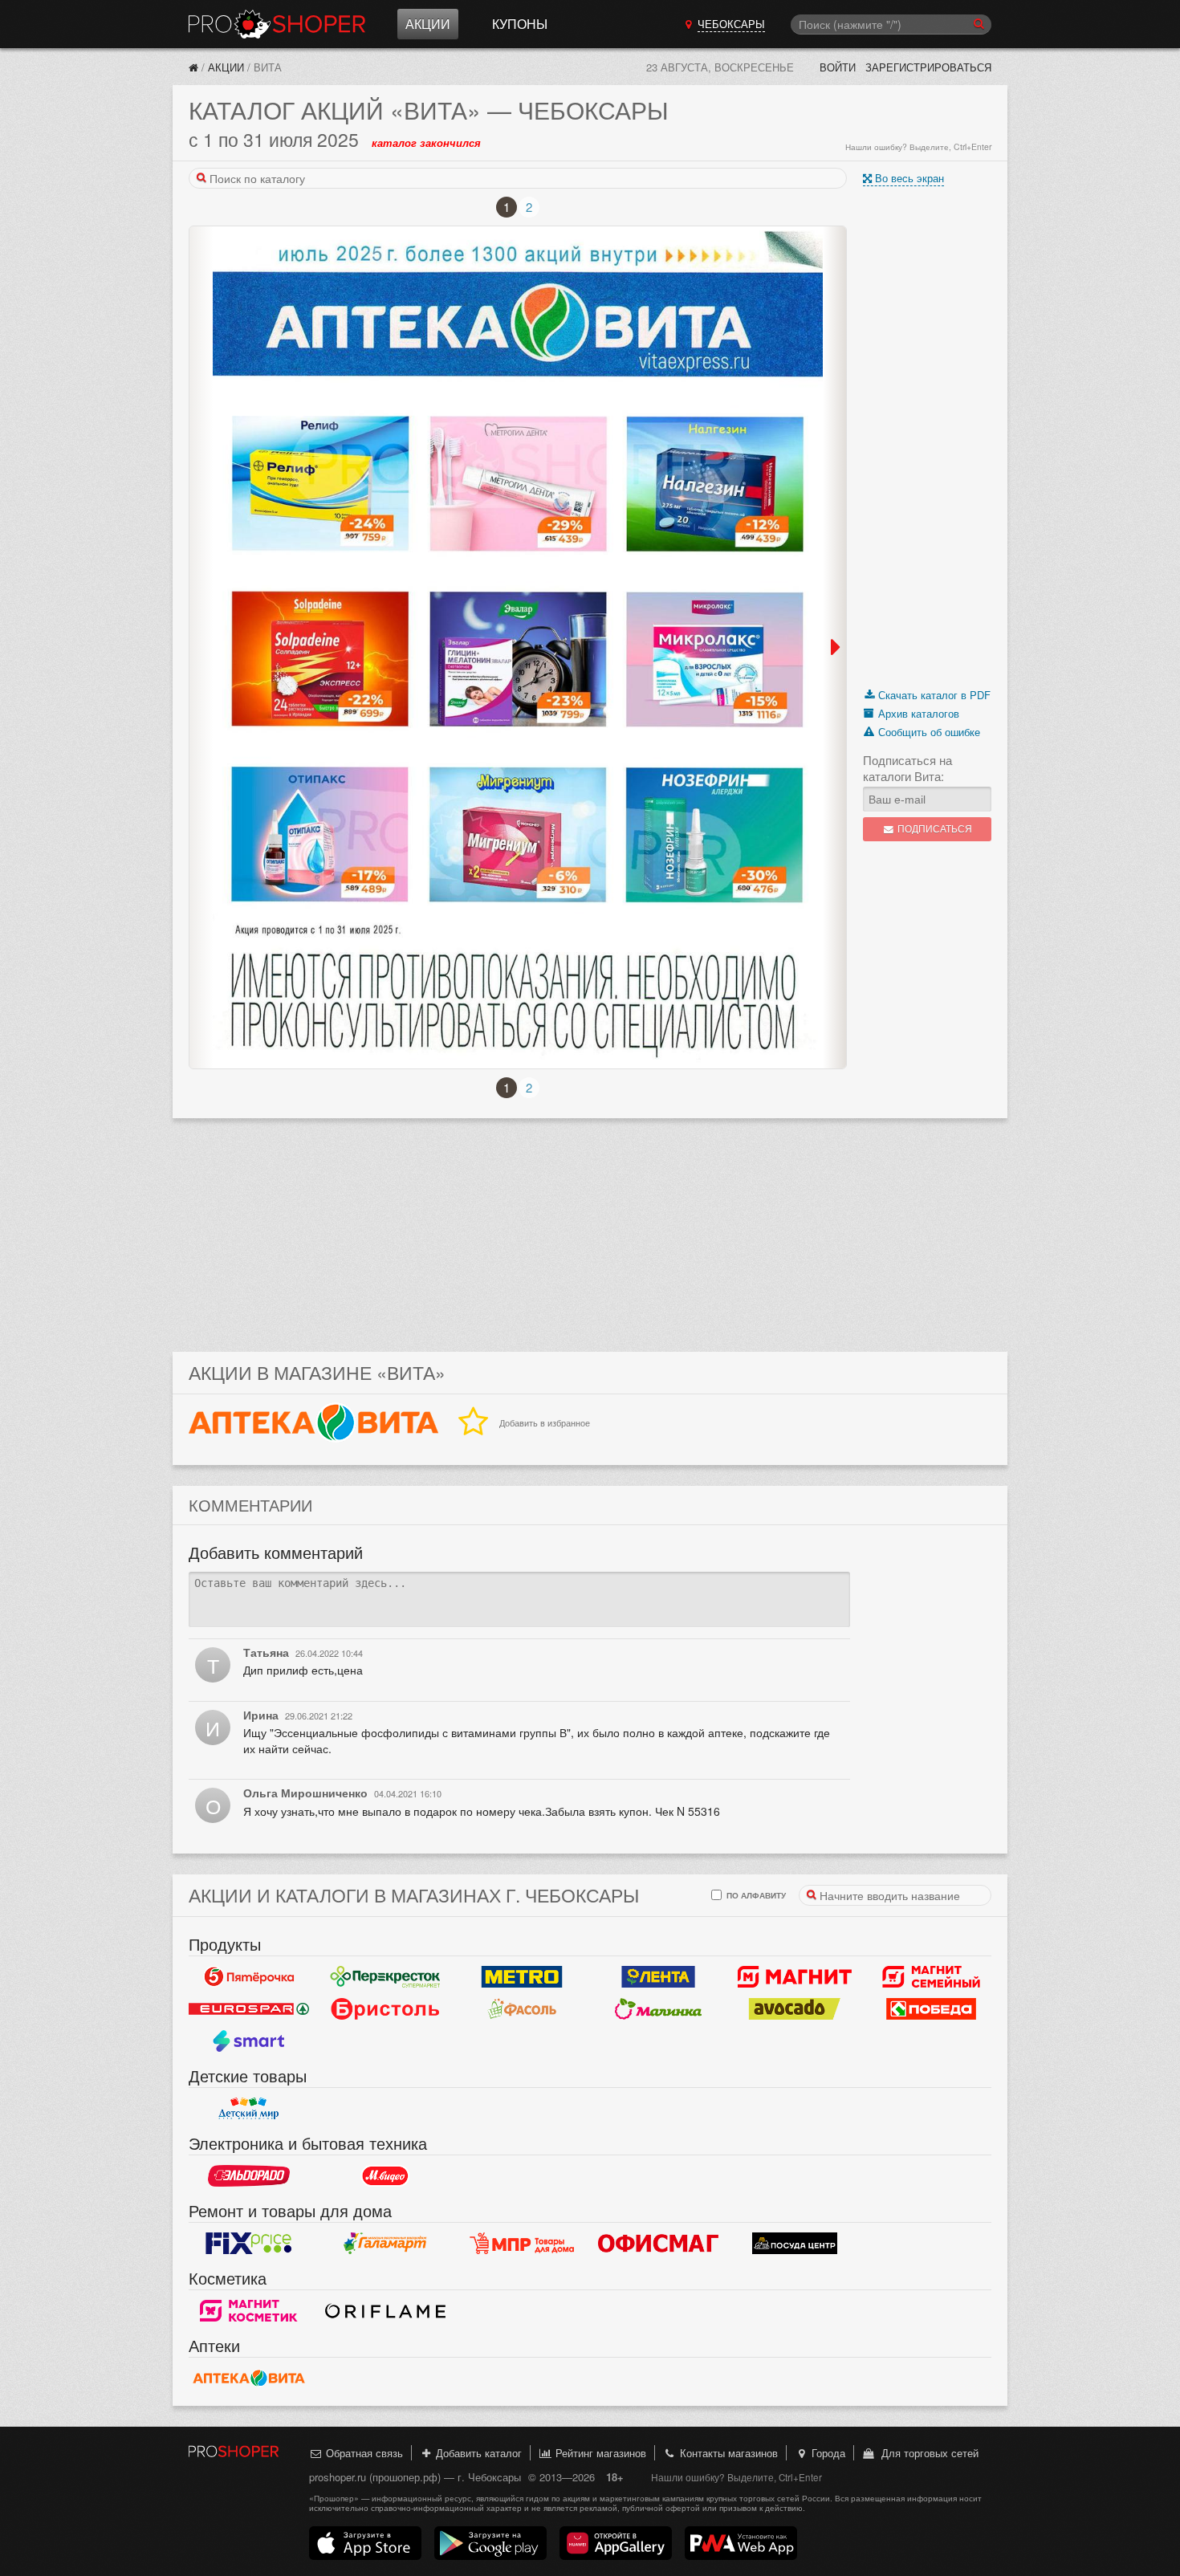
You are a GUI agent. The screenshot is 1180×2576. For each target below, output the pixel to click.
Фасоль (522, 2008)
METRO (522, 1976)
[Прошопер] (193, 67)
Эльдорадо (249, 2175)
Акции (428, 24)
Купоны (520, 24)
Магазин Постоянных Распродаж (522, 2243)
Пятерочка (249, 1976)
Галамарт (385, 2243)
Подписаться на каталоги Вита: (907, 768)
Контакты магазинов (727, 2453)
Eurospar (249, 2008)
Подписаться (934, 829)
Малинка (658, 2008)
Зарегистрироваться (928, 67)
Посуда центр (795, 2243)
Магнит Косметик (249, 2310)
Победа (931, 2008)
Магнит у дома (795, 1976)
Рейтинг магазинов (599, 2453)
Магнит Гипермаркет (931, 1976)
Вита (249, 2378)
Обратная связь (363, 2453)
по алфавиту (755, 1895)
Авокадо (795, 2008)
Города (827, 2453)
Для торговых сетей (927, 2453)
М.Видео (385, 2175)
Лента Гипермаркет (658, 1976)
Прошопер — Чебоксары (277, 24)
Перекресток (385, 1976)
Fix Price (249, 2243)
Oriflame (385, 2310)
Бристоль (385, 2008)
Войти (838, 67)
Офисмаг (658, 2243)
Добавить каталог (477, 2453)
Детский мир (249, 2108)
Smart (249, 2041)
